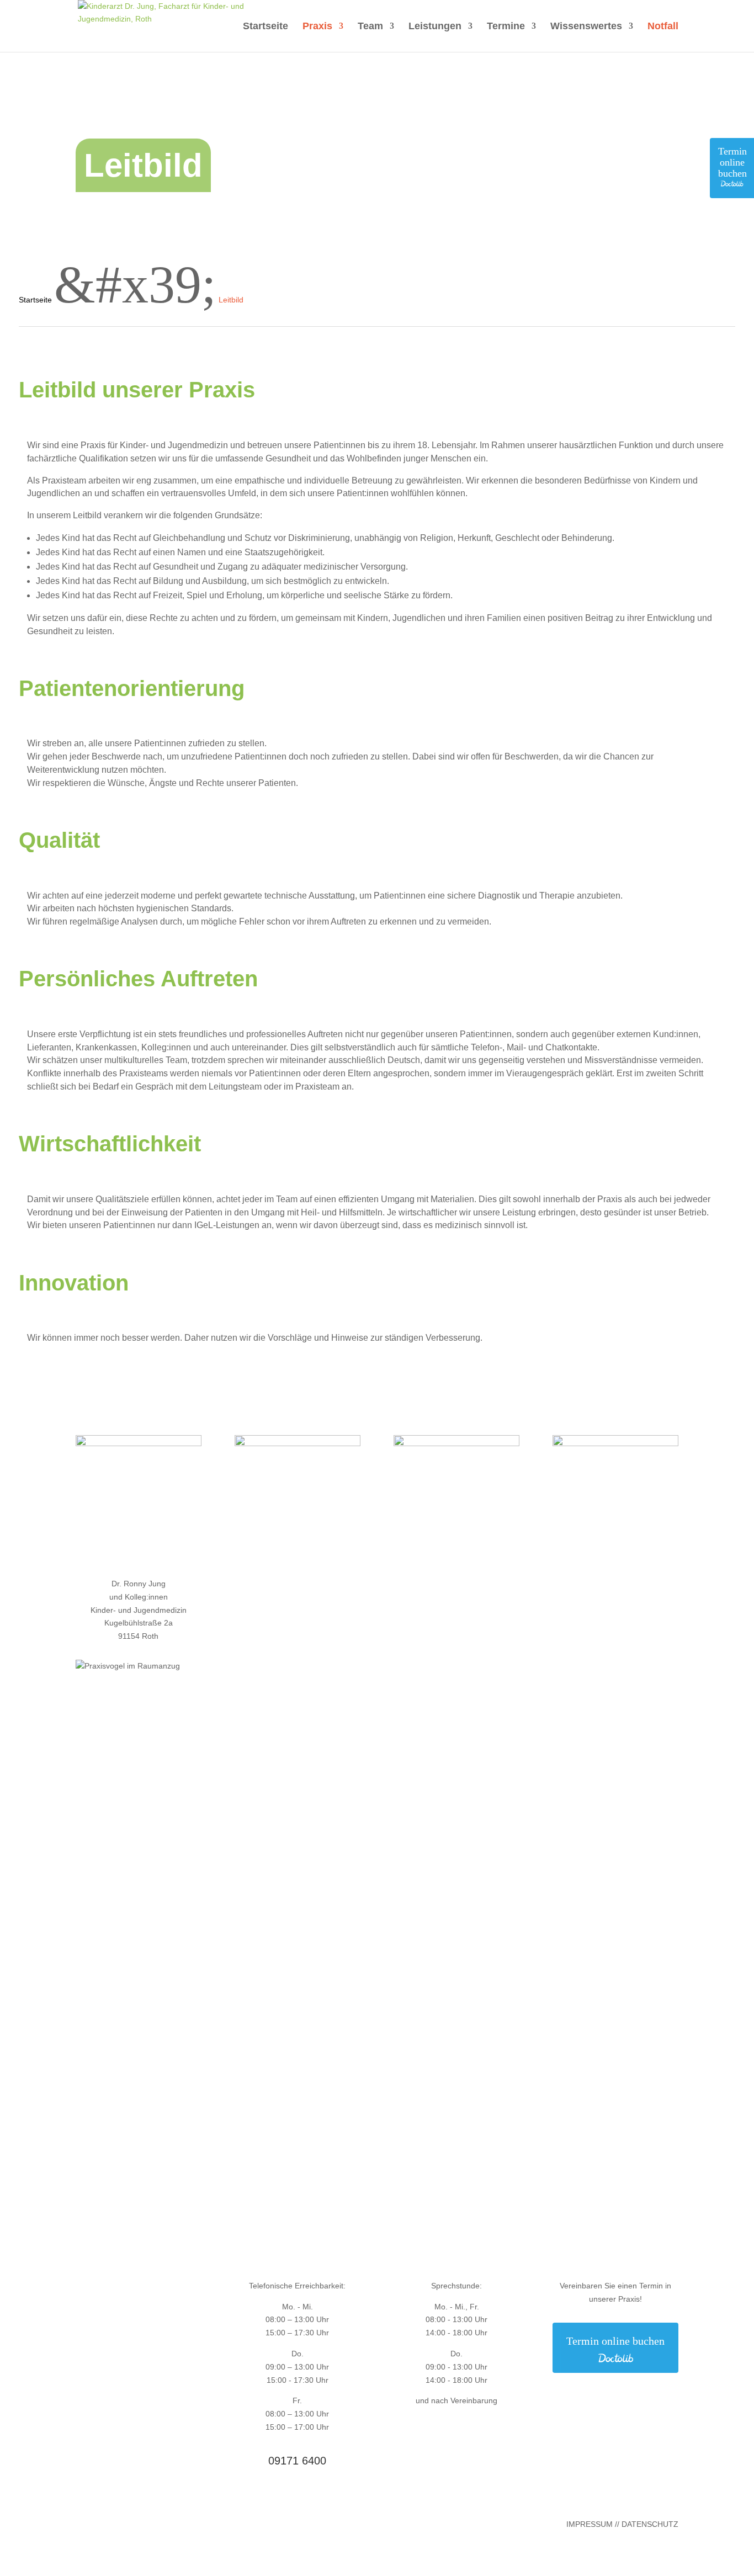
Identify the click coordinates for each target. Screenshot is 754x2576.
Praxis (317, 27)
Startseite (266, 27)
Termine (506, 27)
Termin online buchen (732, 162)
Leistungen (435, 27)
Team (370, 27)
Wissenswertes (586, 27)
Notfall (663, 27)
